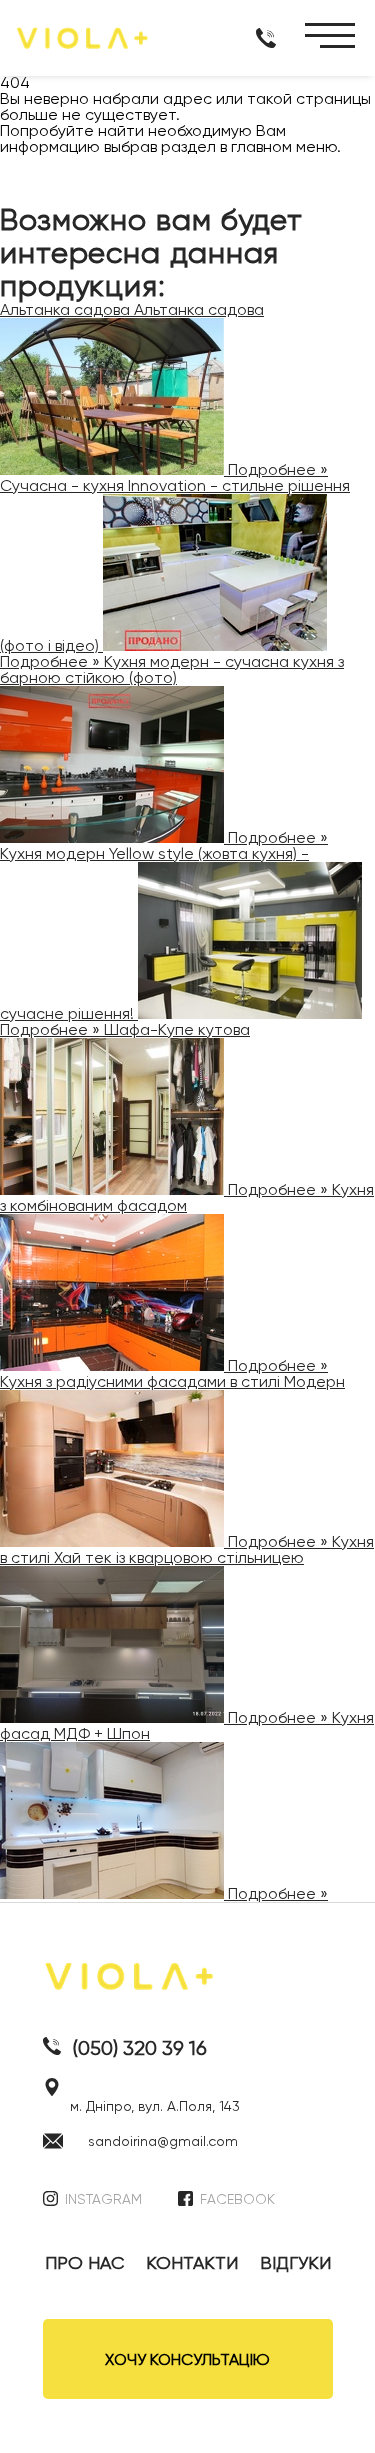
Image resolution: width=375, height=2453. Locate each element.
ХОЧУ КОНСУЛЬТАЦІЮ (187, 2359)
